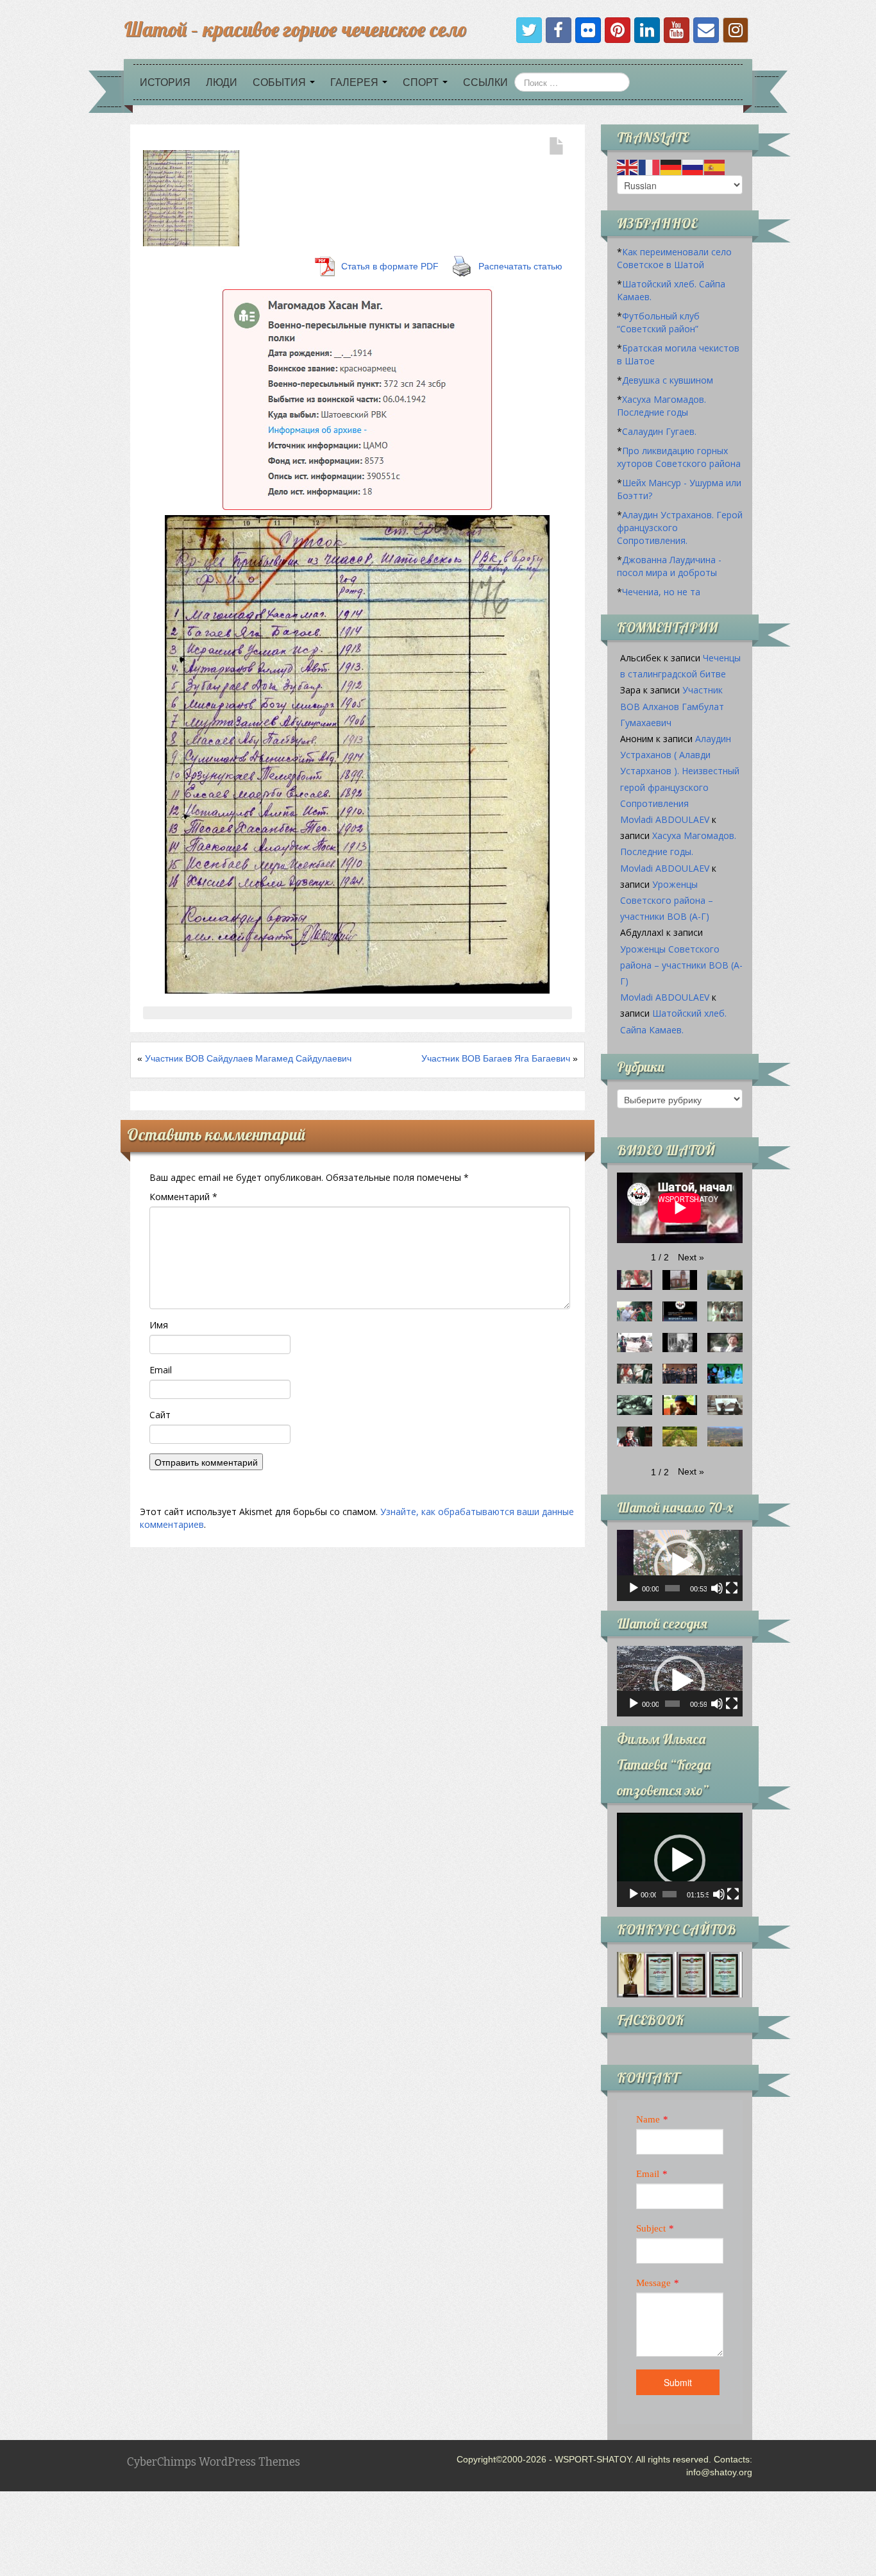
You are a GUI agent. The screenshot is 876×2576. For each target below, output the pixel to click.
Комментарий (183, 1197)
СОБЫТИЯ (281, 82)
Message (653, 2283)
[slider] (672, 1588)
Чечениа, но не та (661, 592)
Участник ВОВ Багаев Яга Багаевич (496, 1058)
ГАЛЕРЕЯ (356, 82)
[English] (628, 167)
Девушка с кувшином (668, 380)
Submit (678, 2382)
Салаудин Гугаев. (659, 431)
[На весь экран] (732, 1588)
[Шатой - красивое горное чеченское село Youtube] (677, 30)
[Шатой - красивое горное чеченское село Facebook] (559, 30)
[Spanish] (715, 167)
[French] (650, 167)
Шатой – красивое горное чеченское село (295, 29)
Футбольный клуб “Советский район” (658, 322)
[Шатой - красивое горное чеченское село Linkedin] (647, 30)
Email (161, 1370)
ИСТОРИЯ (165, 82)
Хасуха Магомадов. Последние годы (661, 406)
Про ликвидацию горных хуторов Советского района (679, 457)
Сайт (160, 1415)
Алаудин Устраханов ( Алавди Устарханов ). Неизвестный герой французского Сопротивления (680, 771)
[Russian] (693, 167)
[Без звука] (717, 1588)
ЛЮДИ (222, 82)
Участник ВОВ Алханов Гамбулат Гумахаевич (672, 706)
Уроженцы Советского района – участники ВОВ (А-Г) (667, 900)
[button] (691, 1257)
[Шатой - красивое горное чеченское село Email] (706, 30)
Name (648, 2119)
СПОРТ (422, 82)
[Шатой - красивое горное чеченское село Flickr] (588, 30)
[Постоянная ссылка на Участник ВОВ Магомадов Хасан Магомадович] (191, 198)
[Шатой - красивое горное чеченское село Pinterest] (618, 30)
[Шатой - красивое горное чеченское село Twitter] (529, 30)
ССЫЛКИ (485, 82)
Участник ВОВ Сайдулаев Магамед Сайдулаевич (248, 1058)
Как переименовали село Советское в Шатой (674, 258)
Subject (651, 2228)
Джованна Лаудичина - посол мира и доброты (669, 566)
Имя (159, 1325)
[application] (680, 1565)
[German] (671, 167)
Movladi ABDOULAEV (665, 819)
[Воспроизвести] (634, 1588)
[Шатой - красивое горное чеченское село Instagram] (736, 30)
